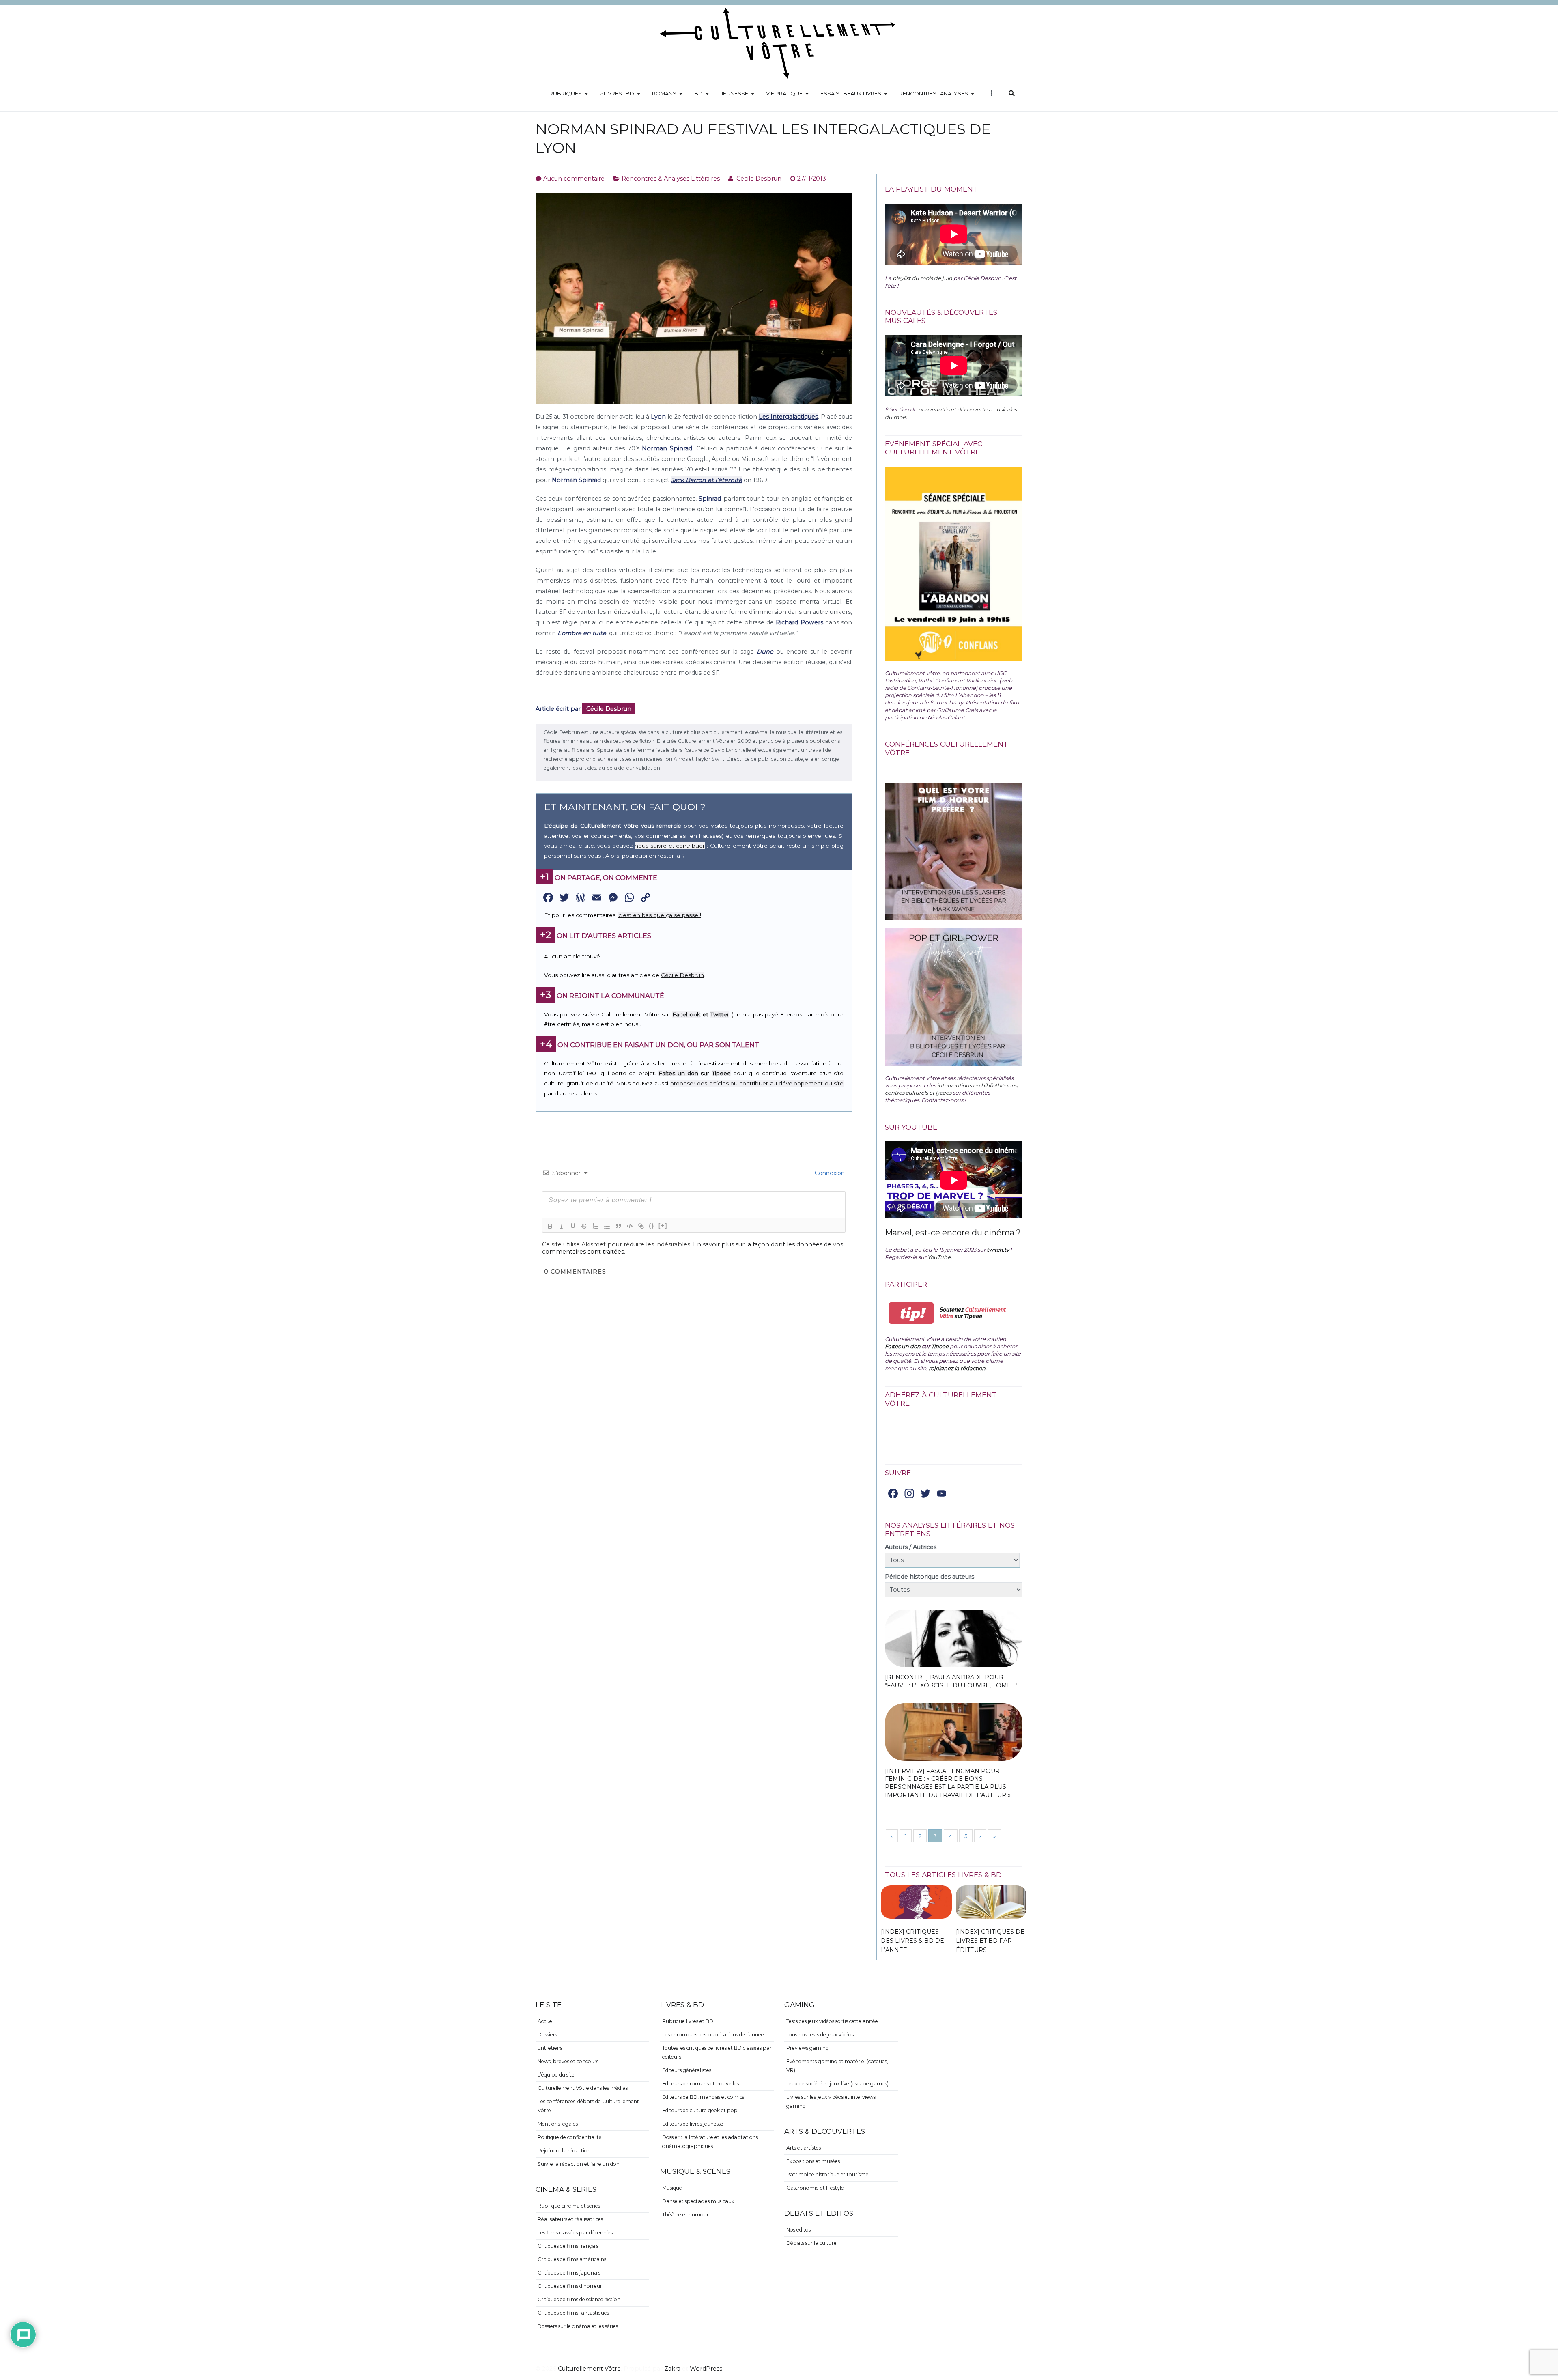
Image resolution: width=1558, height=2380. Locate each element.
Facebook (686, 1014)
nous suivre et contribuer (670, 846)
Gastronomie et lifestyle (815, 2188)
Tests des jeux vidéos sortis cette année (832, 2021)
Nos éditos (798, 2230)
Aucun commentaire (574, 179)
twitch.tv (998, 1250)
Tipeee (721, 1073)
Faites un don (678, 1073)
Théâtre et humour (685, 2215)
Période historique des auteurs (930, 1577)
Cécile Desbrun (759, 179)
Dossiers (547, 2035)
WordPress (706, 2369)
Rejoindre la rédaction (564, 2151)
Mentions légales (558, 2124)
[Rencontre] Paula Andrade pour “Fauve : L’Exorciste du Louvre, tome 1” (951, 1681)
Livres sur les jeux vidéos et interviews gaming (831, 2101)
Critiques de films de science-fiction (579, 2299)
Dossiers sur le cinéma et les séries (578, 2326)
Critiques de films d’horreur (570, 2286)
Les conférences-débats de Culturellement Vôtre (588, 2106)
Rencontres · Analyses (934, 93)
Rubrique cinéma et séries (569, 2206)
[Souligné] (573, 1226)
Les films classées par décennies (575, 2233)
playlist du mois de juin (922, 278)
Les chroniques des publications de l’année (713, 2035)
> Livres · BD (617, 93)
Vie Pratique (784, 93)
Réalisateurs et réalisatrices (570, 2219)
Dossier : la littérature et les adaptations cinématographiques (710, 2142)
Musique (672, 2188)
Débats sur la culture (811, 2243)
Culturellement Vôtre (589, 2369)
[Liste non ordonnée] (607, 1226)
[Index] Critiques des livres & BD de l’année (912, 1941)
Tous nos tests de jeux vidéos (820, 2035)
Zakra (672, 2369)
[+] (663, 1226)
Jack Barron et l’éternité (707, 480)
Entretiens (550, 2048)
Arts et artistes (804, 2148)
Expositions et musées (813, 2161)
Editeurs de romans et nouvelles (700, 2084)
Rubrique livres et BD (688, 2021)
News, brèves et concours (568, 2061)
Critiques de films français (568, 2246)
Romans (664, 93)
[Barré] (584, 1226)
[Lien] (641, 1226)
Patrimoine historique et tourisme (827, 2174)
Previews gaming (808, 2048)
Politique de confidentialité (570, 2137)
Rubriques (566, 93)
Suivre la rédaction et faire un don (579, 2164)
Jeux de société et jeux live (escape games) (837, 2084)
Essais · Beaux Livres (851, 93)
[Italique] (562, 1226)
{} (652, 1226)
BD (698, 93)
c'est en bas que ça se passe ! (660, 915)
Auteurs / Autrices (911, 1547)
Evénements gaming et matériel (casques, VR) (837, 2066)
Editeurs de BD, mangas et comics (703, 2097)
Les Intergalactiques (788, 417)
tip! (911, 1313)
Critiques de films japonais (569, 2273)
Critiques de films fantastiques (573, 2313)
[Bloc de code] (630, 1226)
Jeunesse (734, 93)
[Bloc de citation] (618, 1226)
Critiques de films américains (572, 2259)
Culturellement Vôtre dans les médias (583, 2088)
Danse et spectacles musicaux (698, 2201)
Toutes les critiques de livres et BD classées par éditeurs (717, 2052)
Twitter (720, 1014)
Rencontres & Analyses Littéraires (671, 179)
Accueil (546, 2021)
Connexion (829, 1173)
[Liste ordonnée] (596, 1226)
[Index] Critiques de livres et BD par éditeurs (990, 1941)
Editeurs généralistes (687, 2070)
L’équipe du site (556, 2075)
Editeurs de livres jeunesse (693, 2124)
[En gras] (550, 1226)
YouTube (939, 1257)
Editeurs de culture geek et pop (700, 2110)
